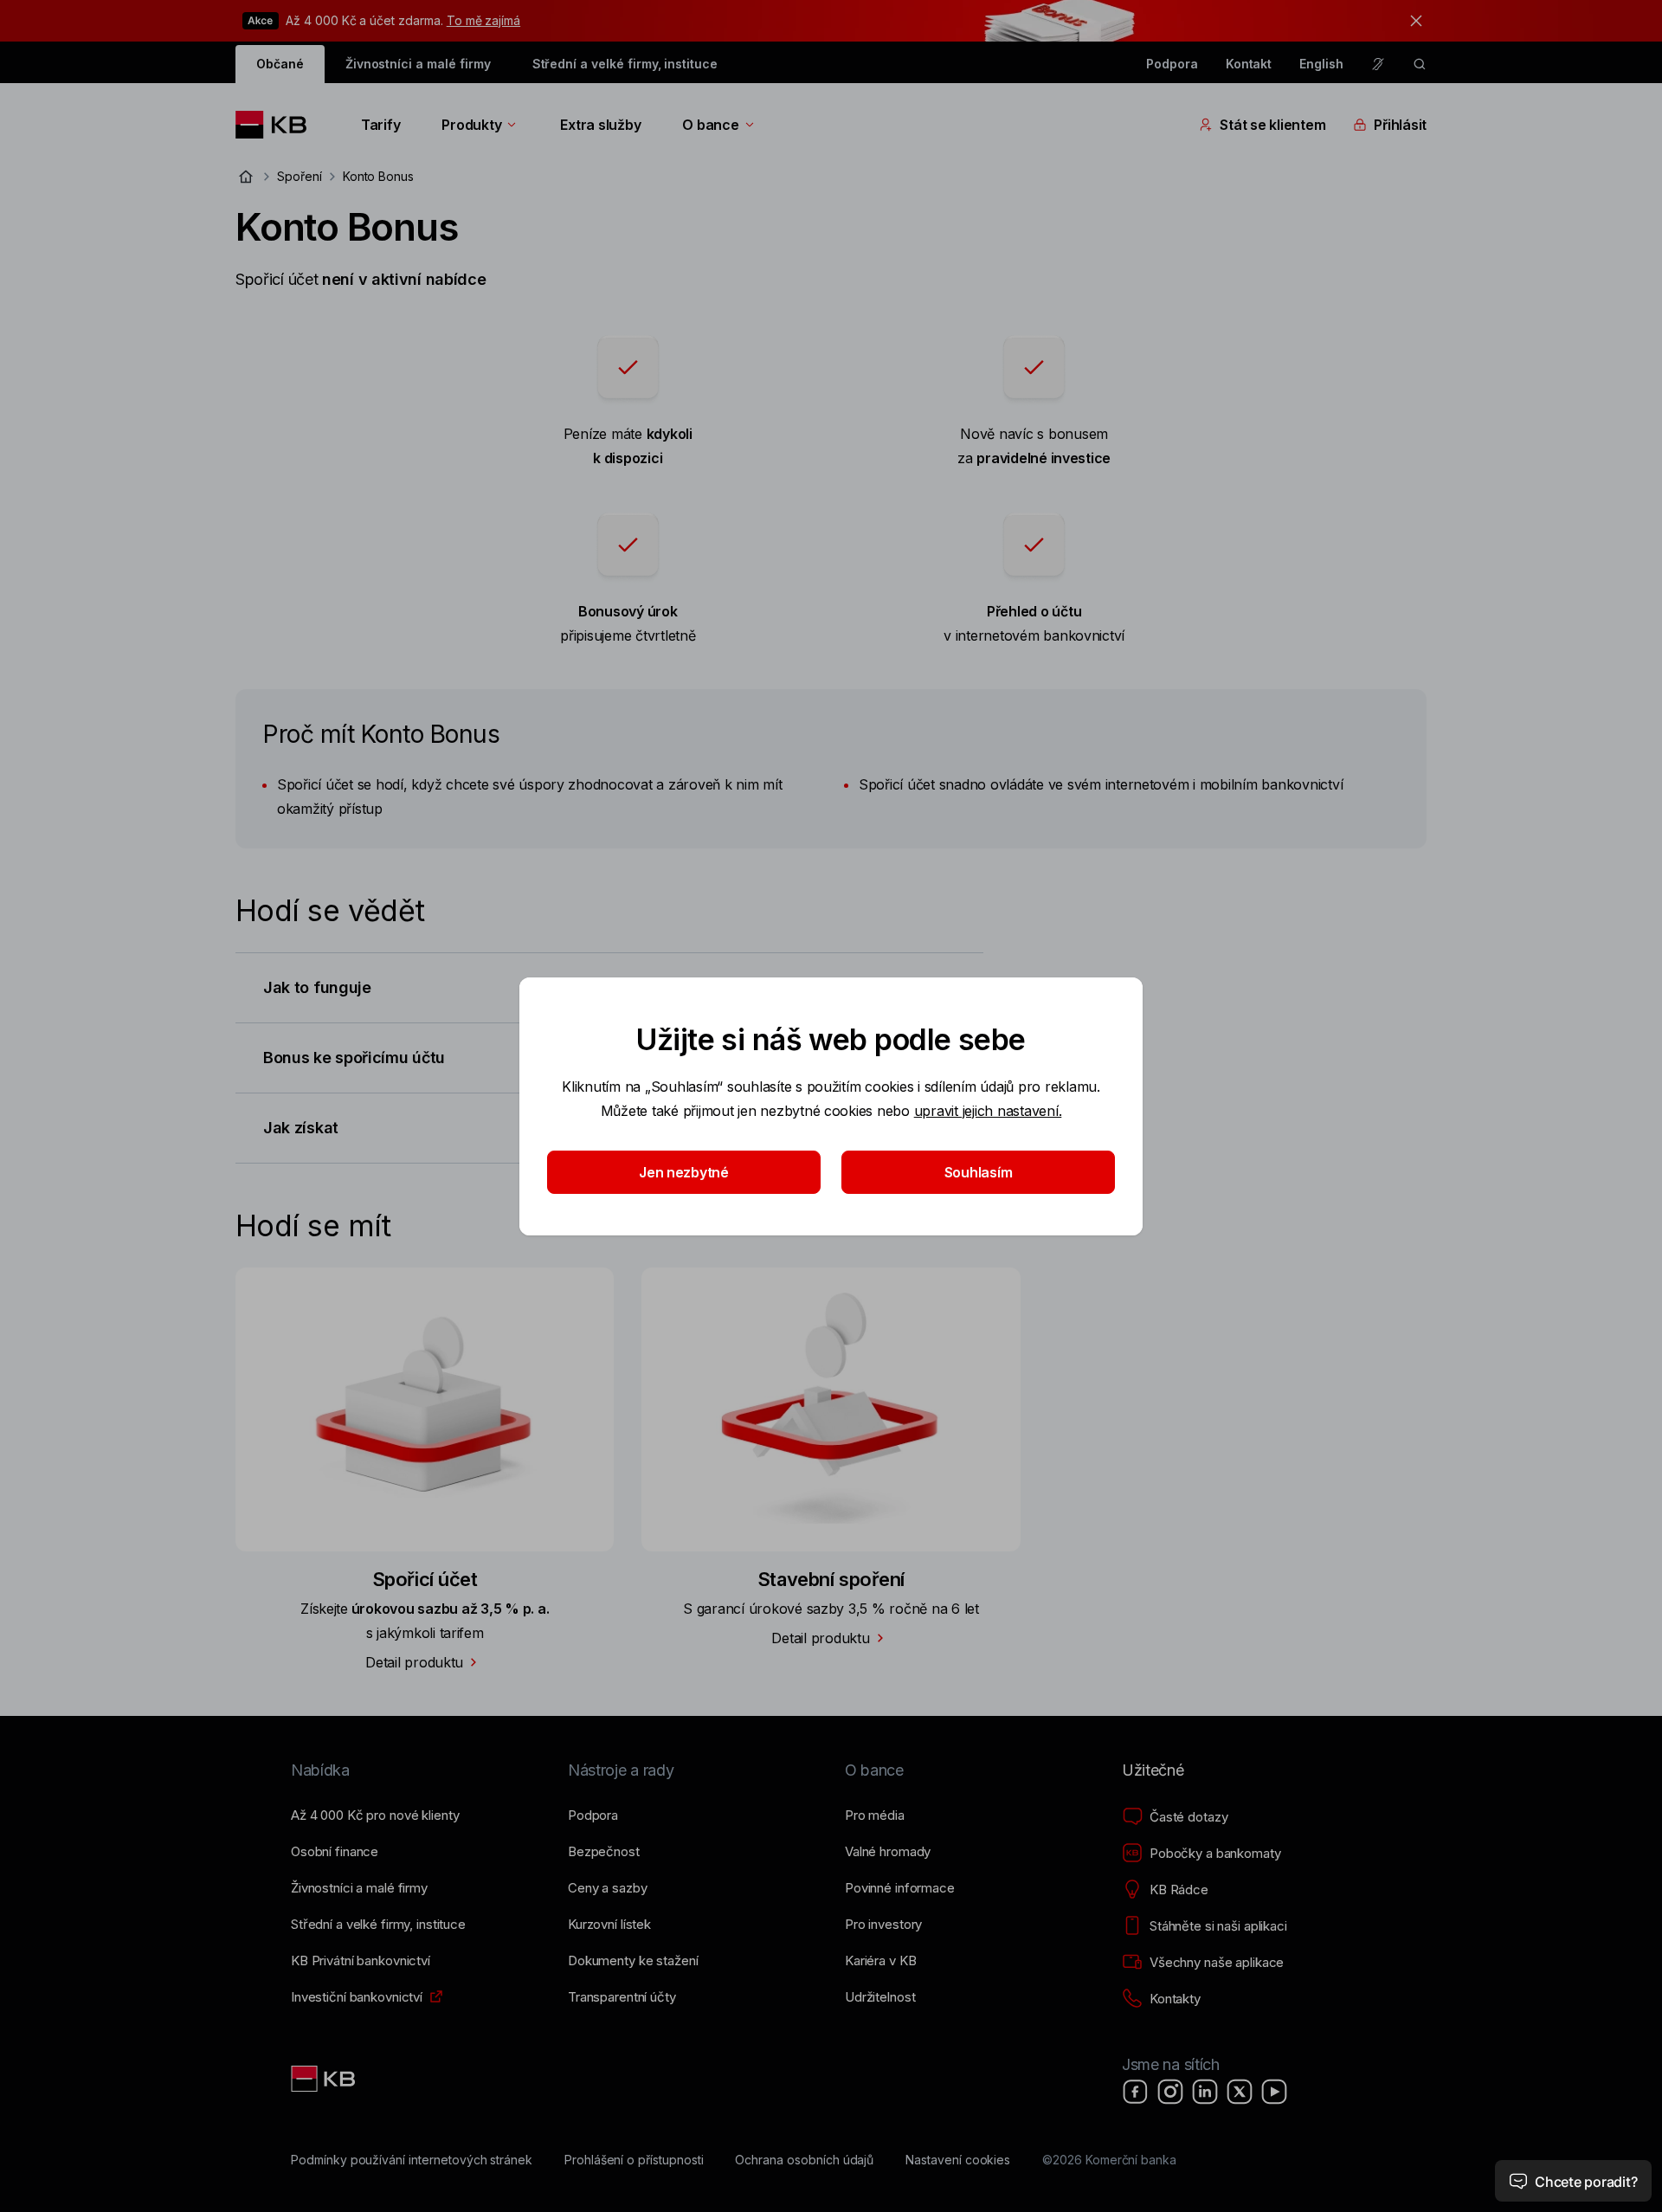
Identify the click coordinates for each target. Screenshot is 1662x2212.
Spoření (300, 176)
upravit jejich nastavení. (988, 1111)
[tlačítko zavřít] (1412, 21)
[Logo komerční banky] (277, 125)
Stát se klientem (1272, 125)
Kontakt (1249, 64)
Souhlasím (979, 1172)
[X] (1240, 2092)
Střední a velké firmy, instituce (625, 64)
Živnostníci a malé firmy (418, 64)
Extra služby (600, 125)
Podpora (1172, 64)
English (1321, 64)
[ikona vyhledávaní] (1420, 64)
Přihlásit (1400, 125)
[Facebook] (1136, 2092)
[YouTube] (1274, 2092)
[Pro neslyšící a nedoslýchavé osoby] (1378, 64)
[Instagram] (1170, 2092)
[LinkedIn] (1205, 2092)
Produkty (471, 125)
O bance (710, 125)
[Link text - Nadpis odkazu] (325, 2079)
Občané (280, 64)
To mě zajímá (483, 20)
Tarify (380, 125)
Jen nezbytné (684, 1172)
